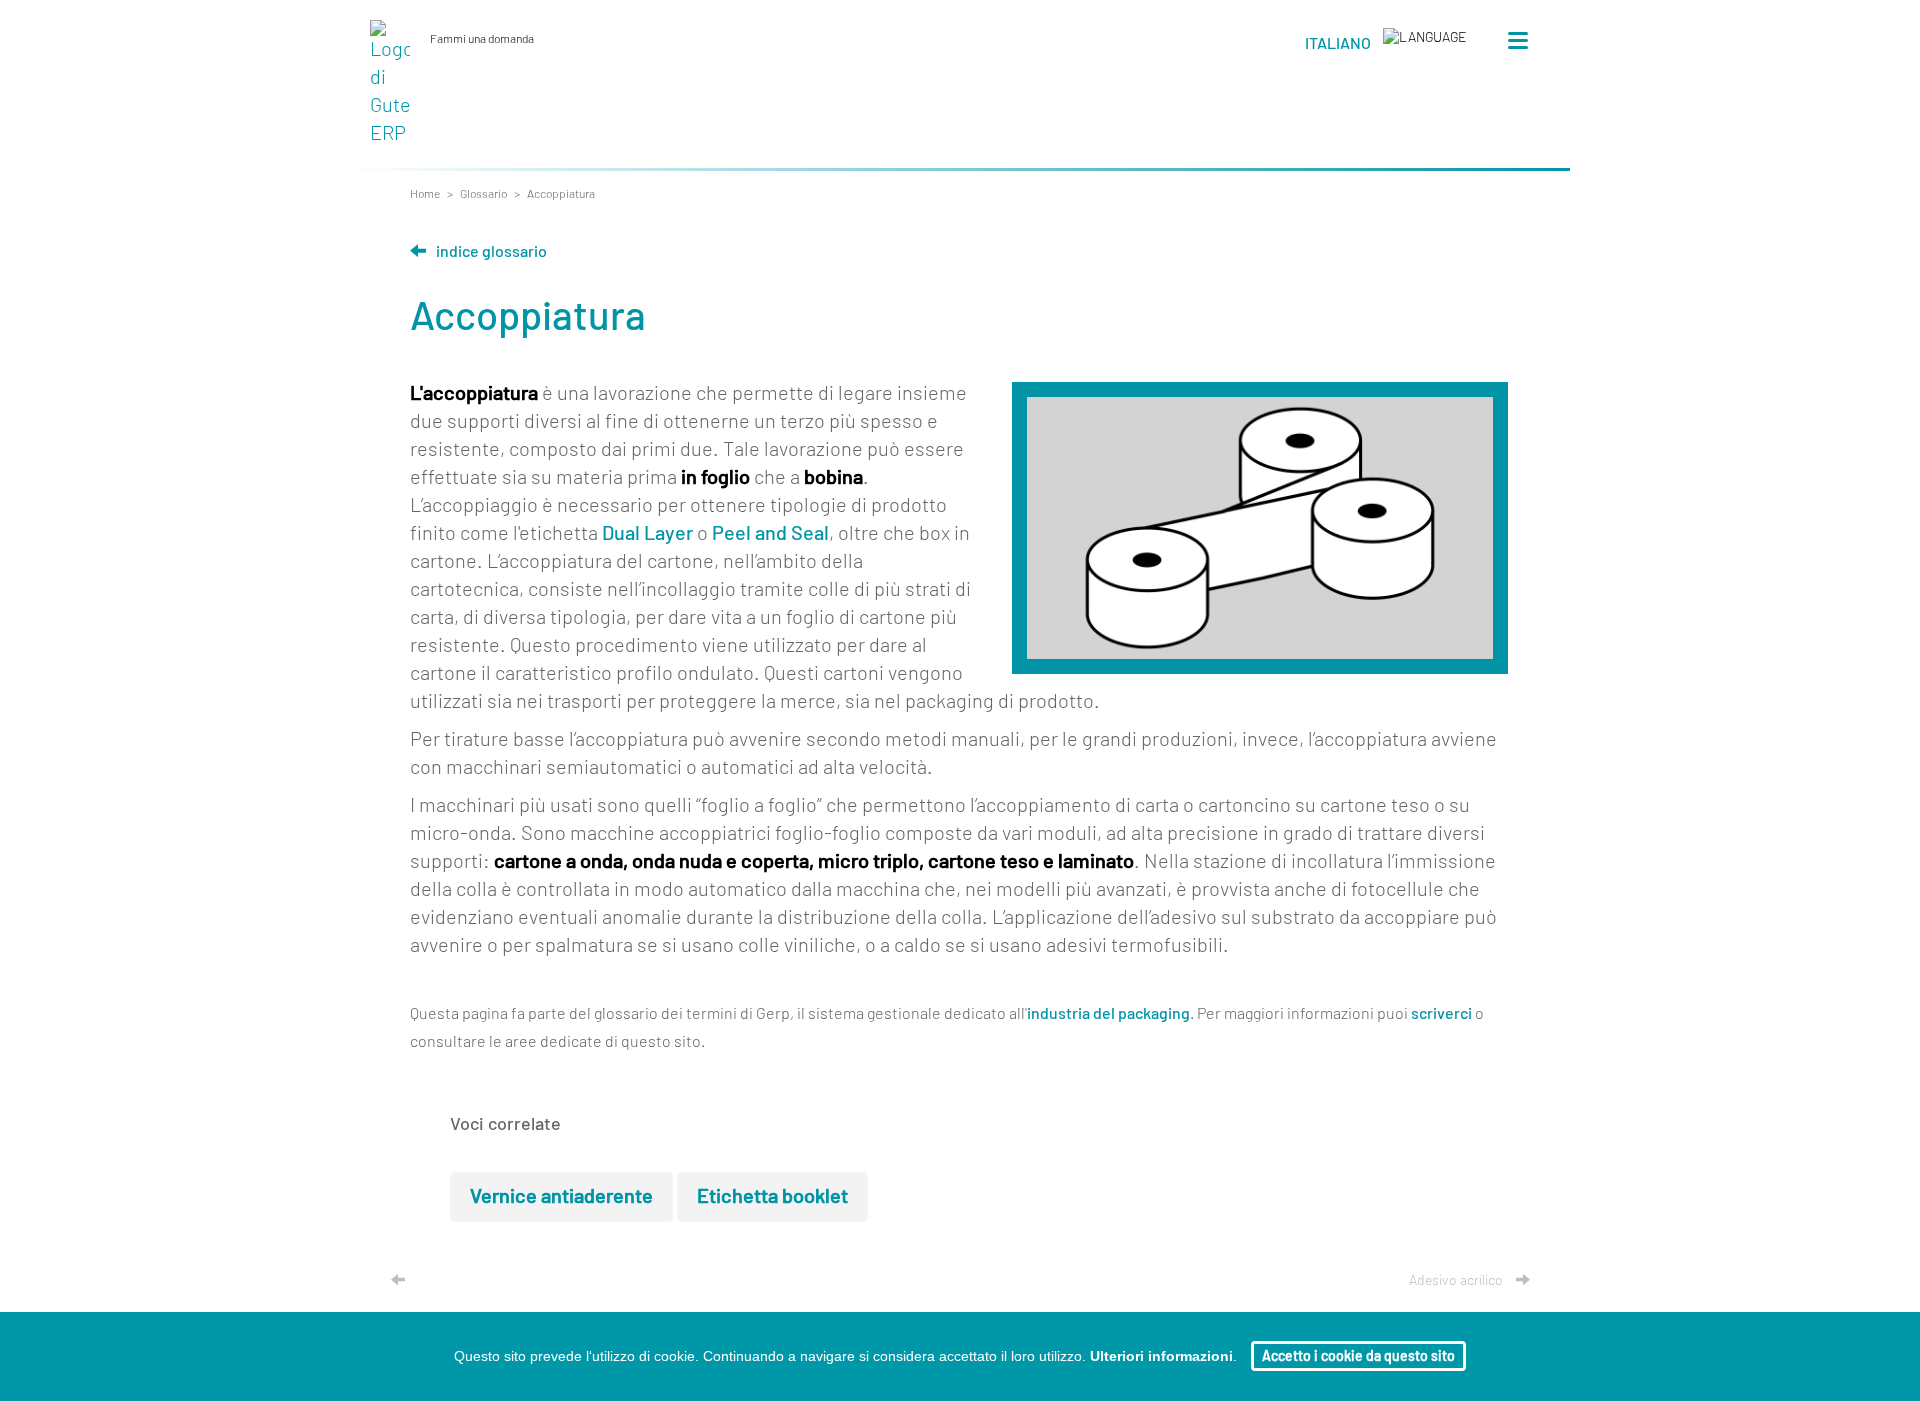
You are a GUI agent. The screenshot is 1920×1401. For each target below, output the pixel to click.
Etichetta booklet (772, 1197)
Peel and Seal (770, 534)
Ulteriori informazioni (1161, 1356)
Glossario (483, 194)
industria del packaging (1108, 1014)
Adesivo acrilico (1457, 1281)
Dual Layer (647, 534)
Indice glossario (491, 252)
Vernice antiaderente (561, 1197)
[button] (1386, 47)
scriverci (1441, 1014)
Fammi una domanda (486, 39)
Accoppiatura (561, 194)
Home (425, 194)
